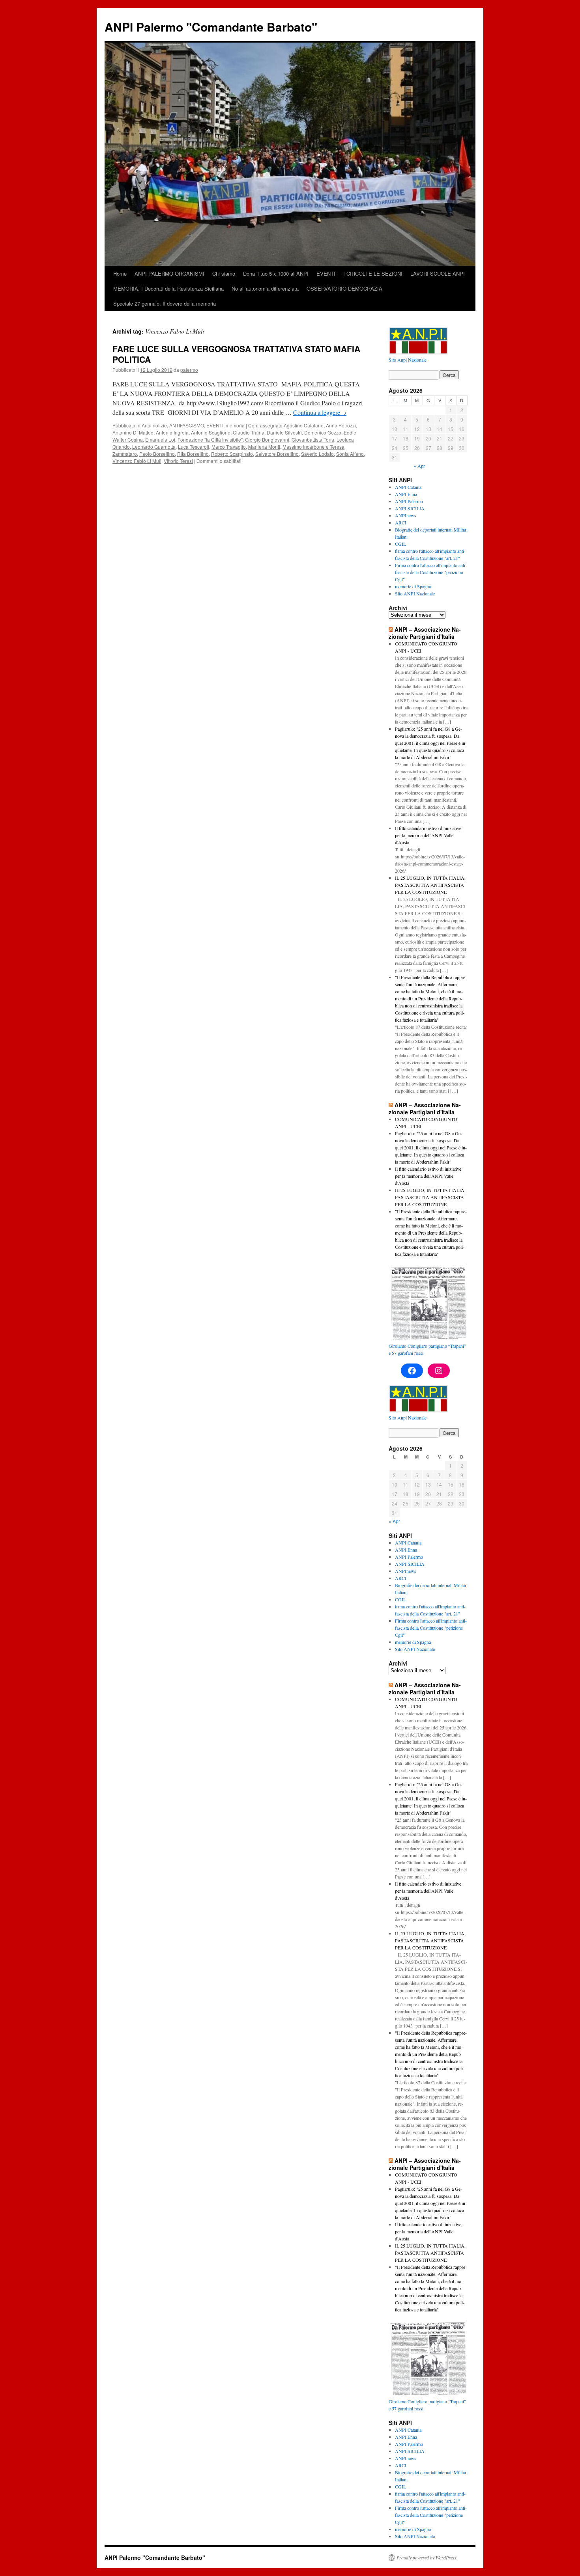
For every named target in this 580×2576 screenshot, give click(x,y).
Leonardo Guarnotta (154, 447)
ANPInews (406, 515)
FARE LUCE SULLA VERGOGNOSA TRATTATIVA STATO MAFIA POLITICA (236, 354)
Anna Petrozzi (341, 425)
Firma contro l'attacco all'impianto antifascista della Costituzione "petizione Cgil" (431, 572)
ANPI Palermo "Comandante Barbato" (211, 27)
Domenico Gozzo (323, 432)
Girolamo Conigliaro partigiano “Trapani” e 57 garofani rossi (427, 1349)
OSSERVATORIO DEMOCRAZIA (344, 288)
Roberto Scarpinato (232, 454)
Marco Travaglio (229, 447)
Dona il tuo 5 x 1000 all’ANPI (276, 273)
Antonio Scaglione (211, 432)
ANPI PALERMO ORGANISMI (169, 273)
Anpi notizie (154, 425)
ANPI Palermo (409, 501)
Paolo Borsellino (157, 454)
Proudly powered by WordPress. (427, 2557)
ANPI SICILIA (410, 508)
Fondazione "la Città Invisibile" (210, 439)
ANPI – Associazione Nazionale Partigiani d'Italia (425, 633)
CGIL (400, 544)
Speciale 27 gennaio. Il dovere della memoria (165, 303)
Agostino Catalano (304, 425)
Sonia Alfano (350, 454)
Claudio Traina (249, 432)
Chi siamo (224, 273)
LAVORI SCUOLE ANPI (438, 273)
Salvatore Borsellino (277, 454)
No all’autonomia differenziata (265, 288)
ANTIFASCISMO (187, 425)
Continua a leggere (320, 412)
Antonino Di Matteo (133, 432)
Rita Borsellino (193, 454)
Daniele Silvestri (284, 432)
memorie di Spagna (413, 586)
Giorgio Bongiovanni (267, 439)
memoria (235, 425)
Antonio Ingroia (172, 432)
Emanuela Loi (160, 439)
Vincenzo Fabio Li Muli (137, 461)
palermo (189, 370)
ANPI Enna (406, 494)
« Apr (419, 466)
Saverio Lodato (317, 454)
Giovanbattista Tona (313, 439)
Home (120, 273)
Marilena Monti (264, 447)
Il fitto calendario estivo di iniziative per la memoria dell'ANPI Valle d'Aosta (428, 835)
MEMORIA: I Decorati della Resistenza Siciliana (168, 288)
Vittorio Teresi (178, 461)
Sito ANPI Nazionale (415, 593)
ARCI (401, 522)
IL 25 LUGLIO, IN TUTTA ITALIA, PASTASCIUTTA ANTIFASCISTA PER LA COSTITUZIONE (430, 885)
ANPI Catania (408, 487)
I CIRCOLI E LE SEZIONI (373, 273)
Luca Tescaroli (194, 447)
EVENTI (326, 273)
